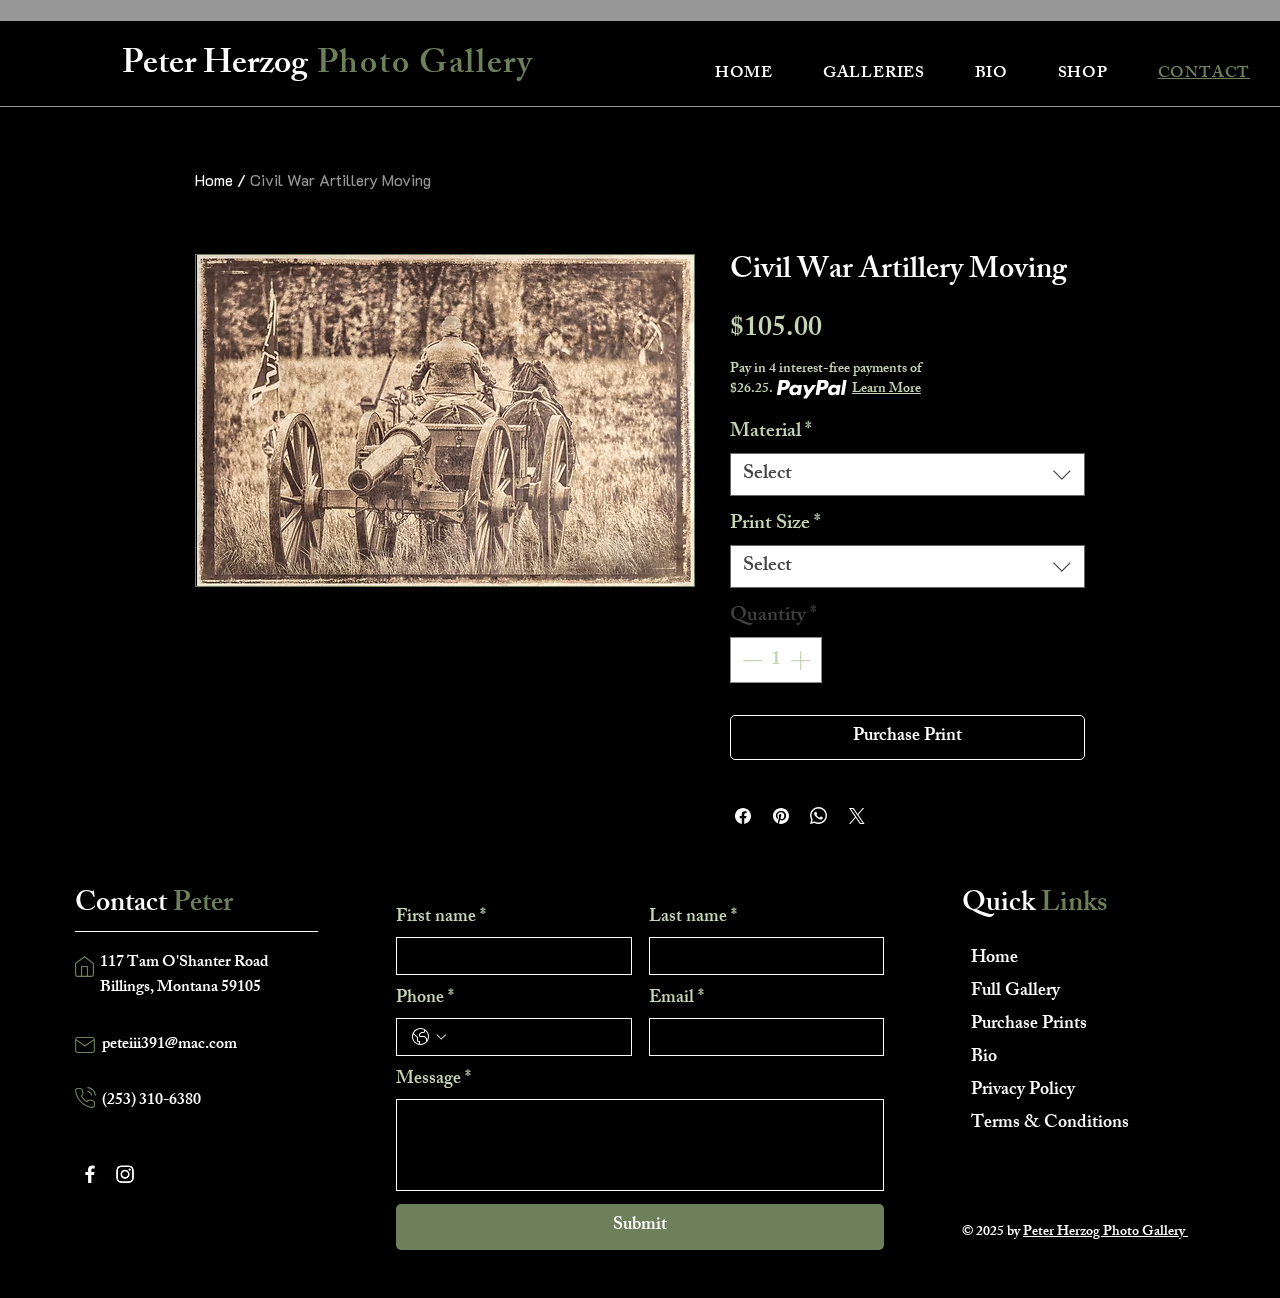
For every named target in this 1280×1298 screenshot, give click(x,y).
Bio (984, 1058)
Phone (425, 999)
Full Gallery (1015, 992)
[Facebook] (90, 1174)
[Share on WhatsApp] (819, 816)
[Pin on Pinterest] (781, 816)
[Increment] (802, 660)
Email (676, 999)
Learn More (886, 390)
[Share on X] (857, 816)
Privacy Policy (1023, 1091)
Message (433, 1080)
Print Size (775, 524)
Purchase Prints (1029, 1025)
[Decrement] (750, 660)
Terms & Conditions (1041, 1124)
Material (771, 432)
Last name (693, 918)
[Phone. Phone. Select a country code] (429, 1037)
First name (441, 918)
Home (214, 179)
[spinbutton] (776, 660)
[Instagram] (125, 1174)
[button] (874, 74)
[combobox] (907, 474)
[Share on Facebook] (743, 816)
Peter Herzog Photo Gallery (1105, 1232)
